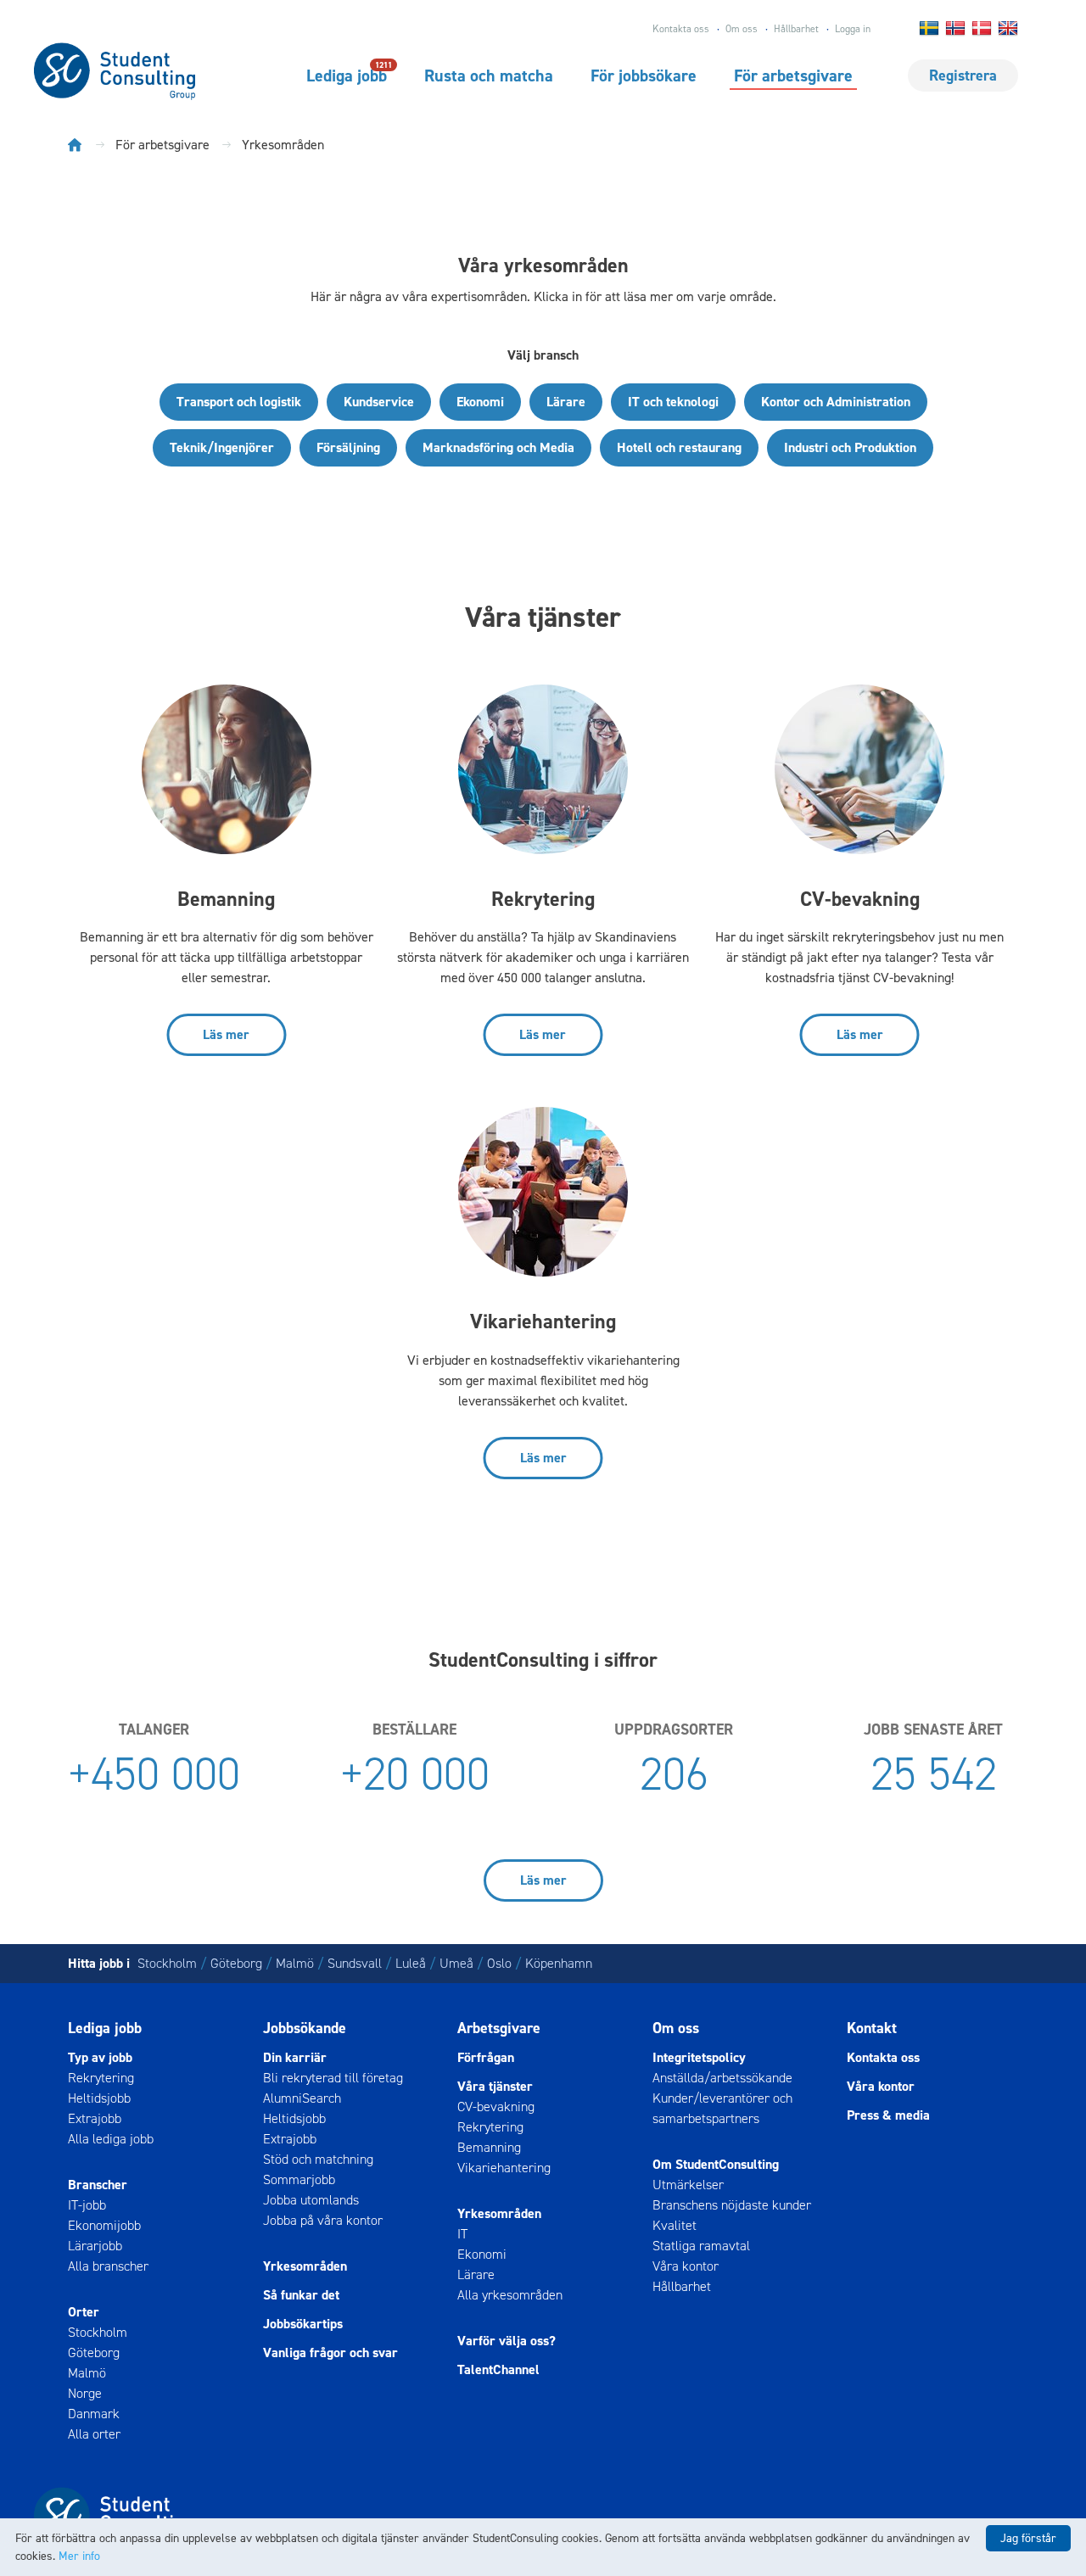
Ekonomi (480, 402)
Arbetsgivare (499, 2028)
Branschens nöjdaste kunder (732, 2205)
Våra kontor (686, 2266)
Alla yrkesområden (510, 2295)
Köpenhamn (559, 1963)
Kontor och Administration (836, 402)
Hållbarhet (796, 29)
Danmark (94, 2414)
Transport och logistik (239, 402)
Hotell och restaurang (679, 447)
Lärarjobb (95, 2246)
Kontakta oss (681, 29)
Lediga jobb (347, 75)
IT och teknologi (673, 402)
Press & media (888, 2115)
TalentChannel (498, 2369)
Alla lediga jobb (111, 2139)
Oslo (499, 1963)
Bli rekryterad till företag (333, 2078)
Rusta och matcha (489, 75)
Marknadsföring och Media (498, 447)
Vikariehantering (504, 2168)
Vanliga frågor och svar (330, 2352)
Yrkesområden (305, 2266)
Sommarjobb (299, 2179)
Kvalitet (675, 2225)
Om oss (742, 29)
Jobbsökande (305, 2028)
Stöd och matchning (318, 2159)
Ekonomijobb (104, 2225)
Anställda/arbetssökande (722, 2078)
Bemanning (489, 2147)
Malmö (295, 1963)
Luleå (411, 1963)
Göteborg (236, 1963)
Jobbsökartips (303, 2324)
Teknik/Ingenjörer (222, 447)
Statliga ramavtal (701, 2246)
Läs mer (226, 1034)
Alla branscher (108, 2266)
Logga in (853, 29)
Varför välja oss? (507, 2341)
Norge (85, 2393)
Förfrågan (486, 2057)
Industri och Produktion (850, 447)
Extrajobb (95, 2118)
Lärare (566, 402)
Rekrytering (101, 2078)
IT (462, 2234)
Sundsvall (355, 1963)
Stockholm (167, 1963)
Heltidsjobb (99, 2098)
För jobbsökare (644, 75)
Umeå (456, 1963)
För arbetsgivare (793, 75)
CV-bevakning (496, 2107)
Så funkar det (301, 2295)
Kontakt (872, 2028)
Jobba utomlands (311, 2200)
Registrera (963, 75)
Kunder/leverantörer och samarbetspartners (722, 2108)
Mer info (79, 2556)
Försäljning (348, 447)
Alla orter (94, 2434)
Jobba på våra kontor (323, 2220)
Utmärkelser (688, 2185)
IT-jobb (87, 2205)
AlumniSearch (302, 2098)
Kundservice (379, 402)
